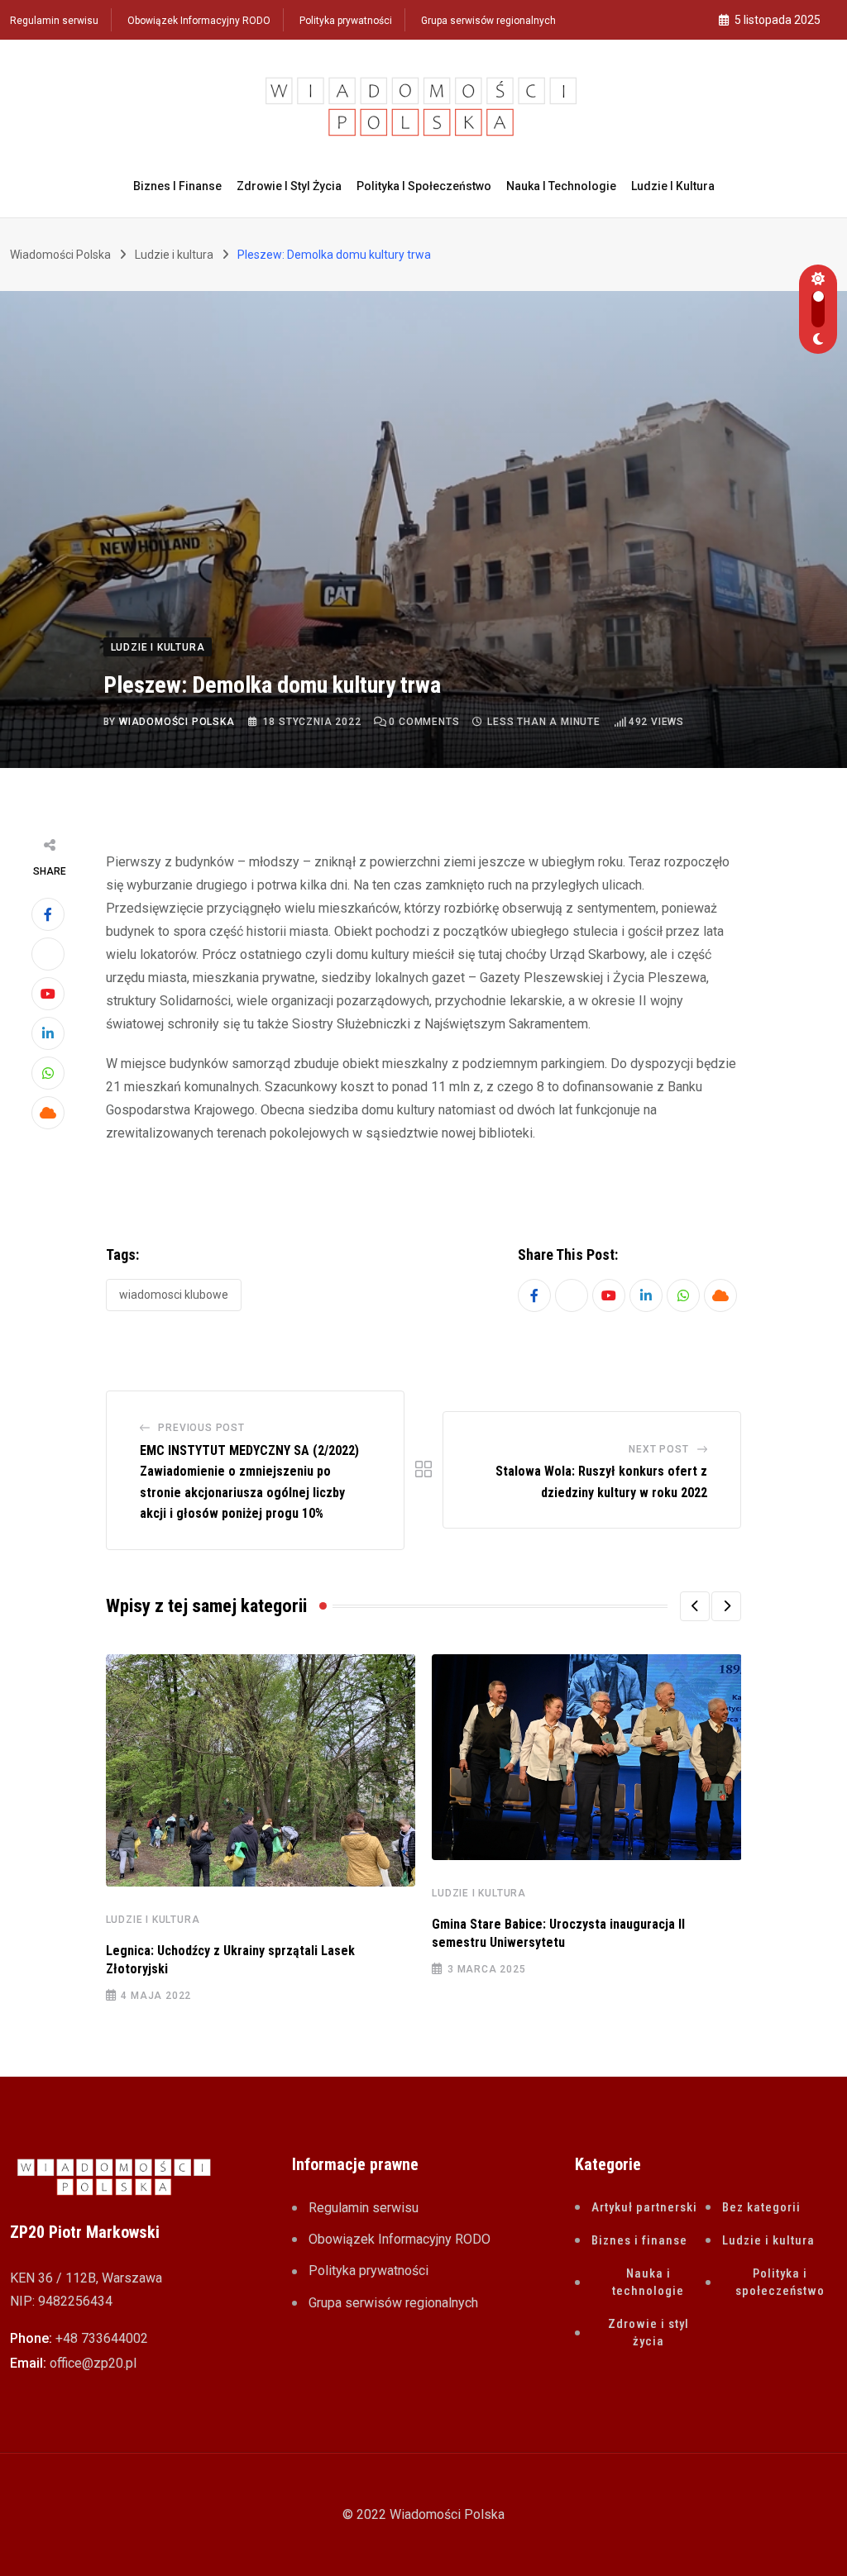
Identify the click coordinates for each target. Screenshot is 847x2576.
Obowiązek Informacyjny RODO (199, 21)
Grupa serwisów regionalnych (488, 21)
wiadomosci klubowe (174, 1295)
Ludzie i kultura (673, 186)
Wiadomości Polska (177, 722)
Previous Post (201, 1428)
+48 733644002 (102, 2338)
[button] (695, 1606)
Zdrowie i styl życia (289, 186)
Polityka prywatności (346, 21)
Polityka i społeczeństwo (424, 186)
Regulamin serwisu (54, 21)
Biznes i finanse (177, 186)
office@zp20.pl (93, 2363)
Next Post (658, 1449)
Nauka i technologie (561, 186)
